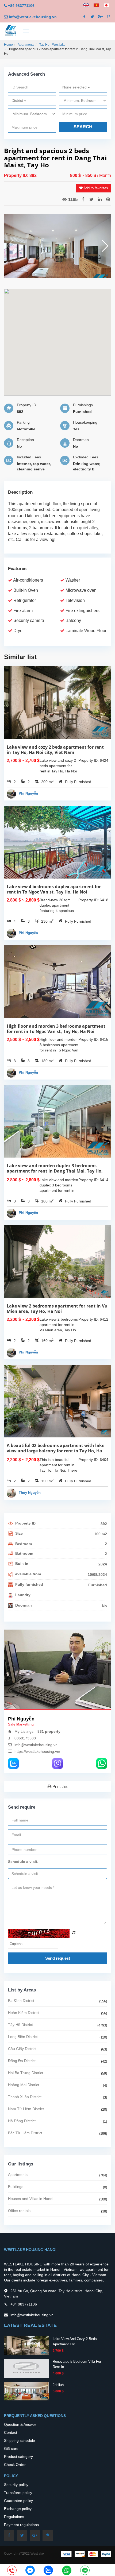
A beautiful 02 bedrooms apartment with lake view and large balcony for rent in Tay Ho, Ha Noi (55, 1451)
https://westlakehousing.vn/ (37, 1751)
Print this (60, 1786)
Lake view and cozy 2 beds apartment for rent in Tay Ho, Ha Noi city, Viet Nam (55, 750)
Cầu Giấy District (22, 2049)
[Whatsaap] (102, 1763)
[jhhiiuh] (26, 2391)
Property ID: (17, 175)
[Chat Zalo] (48, 2570)
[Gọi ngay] (12, 2571)
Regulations (14, 2517)
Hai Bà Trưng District (26, 2073)
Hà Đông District (22, 2121)
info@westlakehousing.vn (33, 17)
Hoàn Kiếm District (24, 2013)
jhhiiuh (58, 2385)
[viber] (57, 1763)
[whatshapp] (67, 2570)
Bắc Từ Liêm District (25, 2133)
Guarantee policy (18, 2501)
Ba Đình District (21, 2001)
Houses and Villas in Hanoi (31, 2199)
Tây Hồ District (20, 2025)
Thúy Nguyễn (30, 1493)
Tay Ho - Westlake (52, 45)
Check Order (15, 2465)
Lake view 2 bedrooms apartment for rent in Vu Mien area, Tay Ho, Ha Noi (57, 1309)
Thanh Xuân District (25, 2097)
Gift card (11, 2449)
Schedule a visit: (23, 1862)
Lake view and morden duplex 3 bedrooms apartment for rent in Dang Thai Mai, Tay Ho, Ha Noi (55, 1171)
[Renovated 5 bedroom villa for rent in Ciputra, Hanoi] (26, 2368)
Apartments (26, 45)
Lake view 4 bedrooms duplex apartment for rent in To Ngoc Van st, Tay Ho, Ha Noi (54, 889)
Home (8, 45)
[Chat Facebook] (30, 2570)
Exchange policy (18, 2509)
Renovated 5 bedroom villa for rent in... (77, 2364)
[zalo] (13, 1763)
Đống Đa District (22, 2061)
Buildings (16, 2187)
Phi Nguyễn (28, 793)
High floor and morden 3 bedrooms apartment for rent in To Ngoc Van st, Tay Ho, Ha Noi (56, 1029)
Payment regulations (21, 2525)
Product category (18, 2457)
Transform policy (18, 2493)
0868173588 (25, 1738)
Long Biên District (23, 2037)
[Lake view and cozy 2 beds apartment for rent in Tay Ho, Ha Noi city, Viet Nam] (26, 2345)
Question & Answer (20, 2424)
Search (83, 127)
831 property (49, 1731)
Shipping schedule (20, 2440)
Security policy (16, 2485)
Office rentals (19, 2211)
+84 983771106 (21, 6)
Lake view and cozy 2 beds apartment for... (75, 2341)
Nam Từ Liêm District (26, 2109)
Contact (11, 2432)
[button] (105, 246)
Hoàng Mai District (24, 2085)
